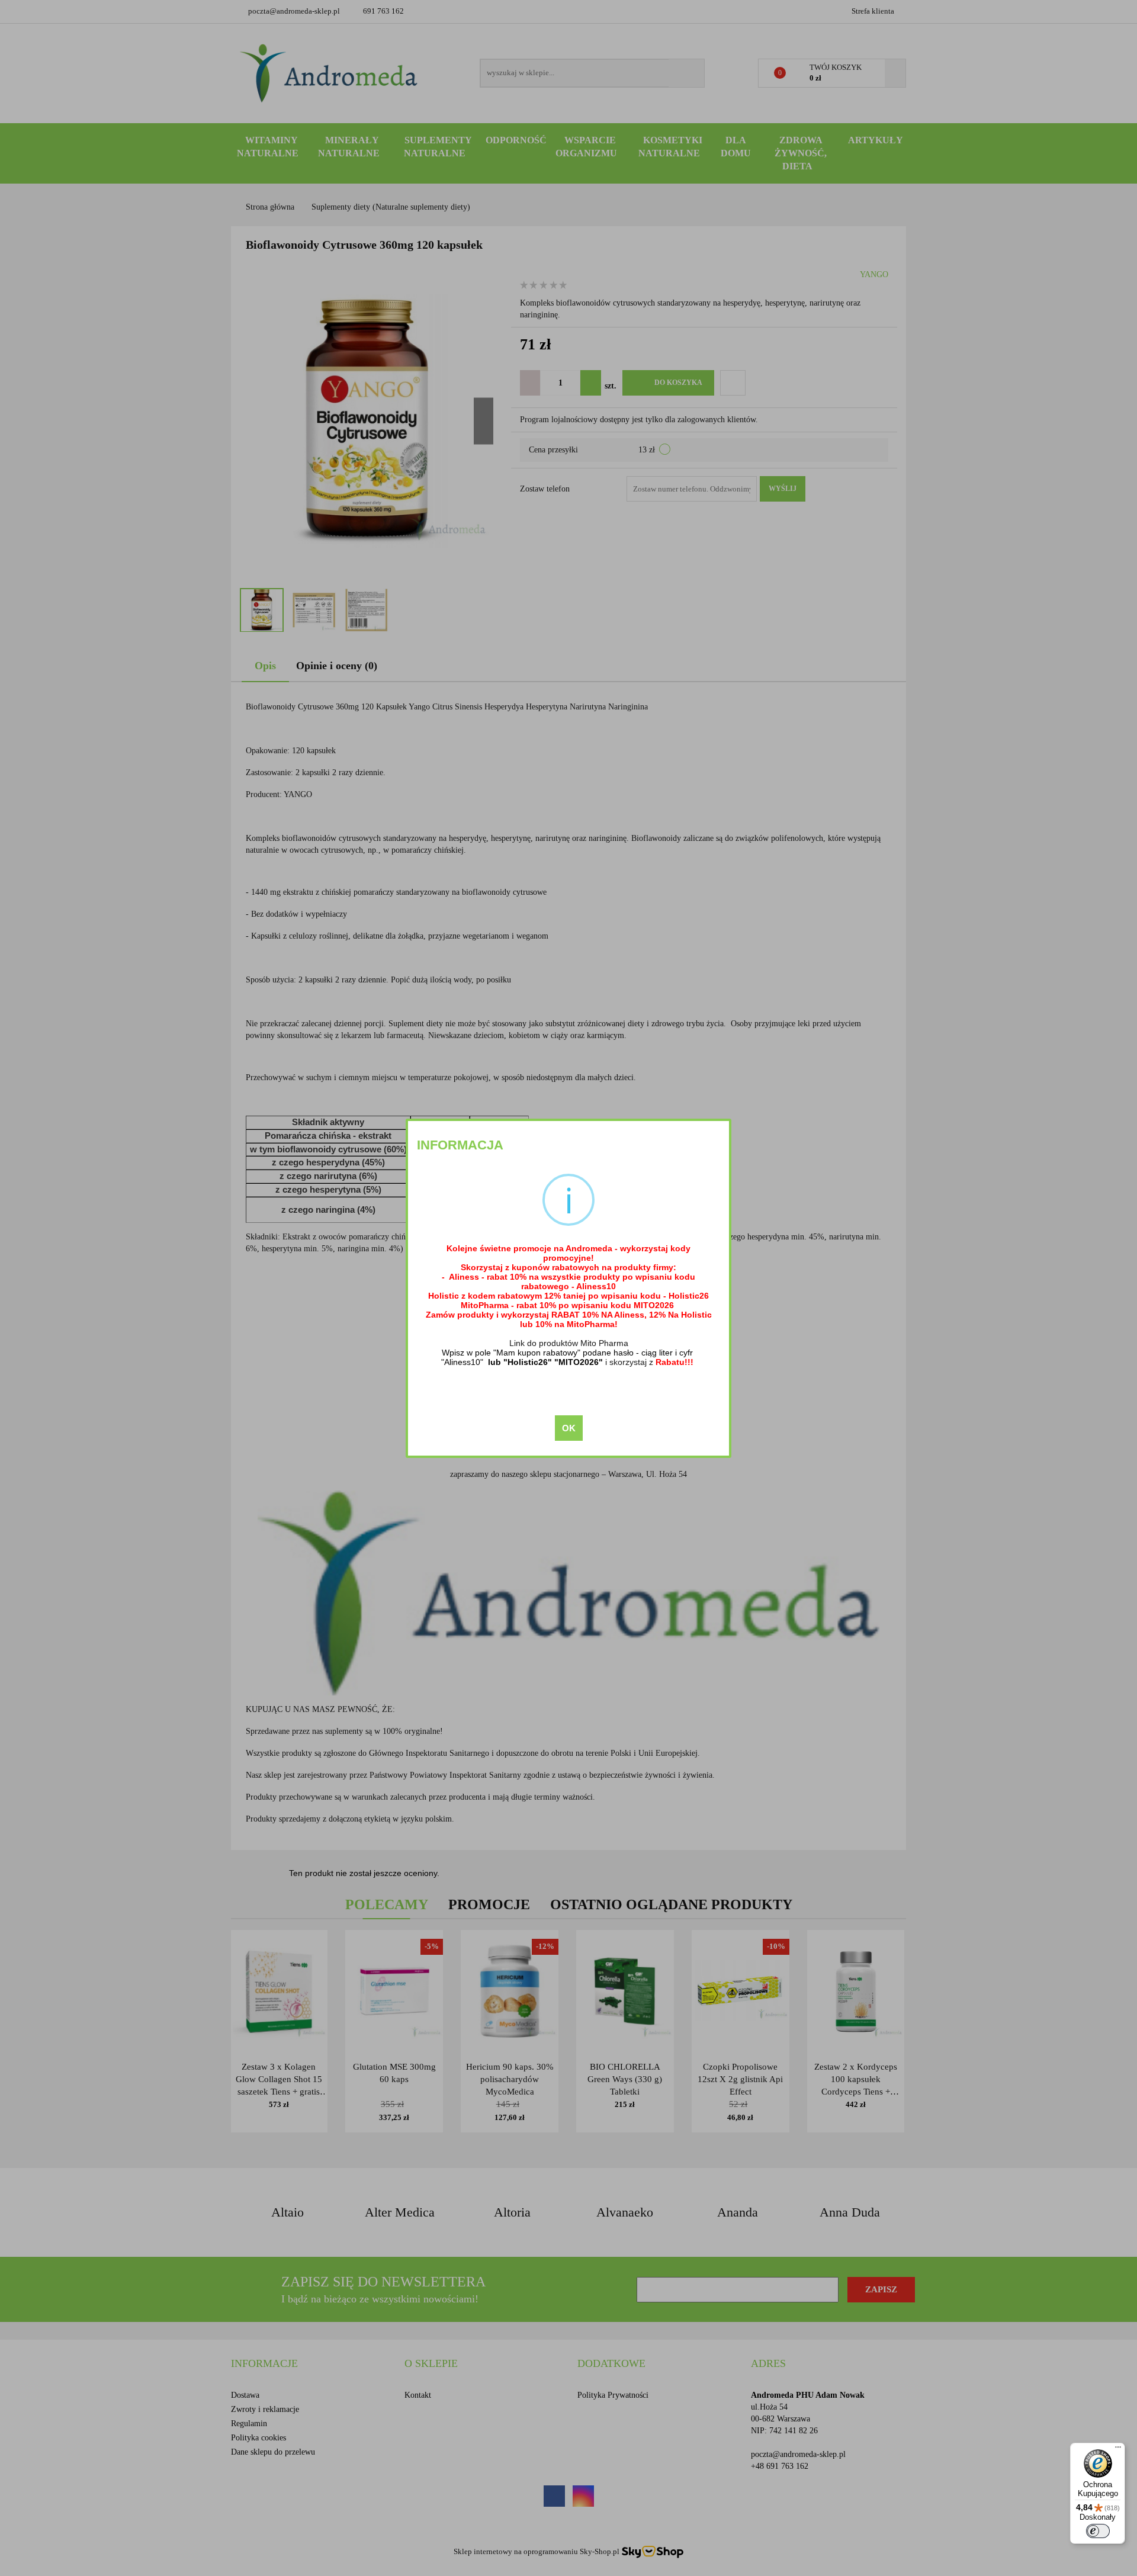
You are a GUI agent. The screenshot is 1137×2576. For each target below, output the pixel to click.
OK (569, 1428)
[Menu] (1118, 2450)
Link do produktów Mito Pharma (569, 1343)
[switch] (1098, 2531)
